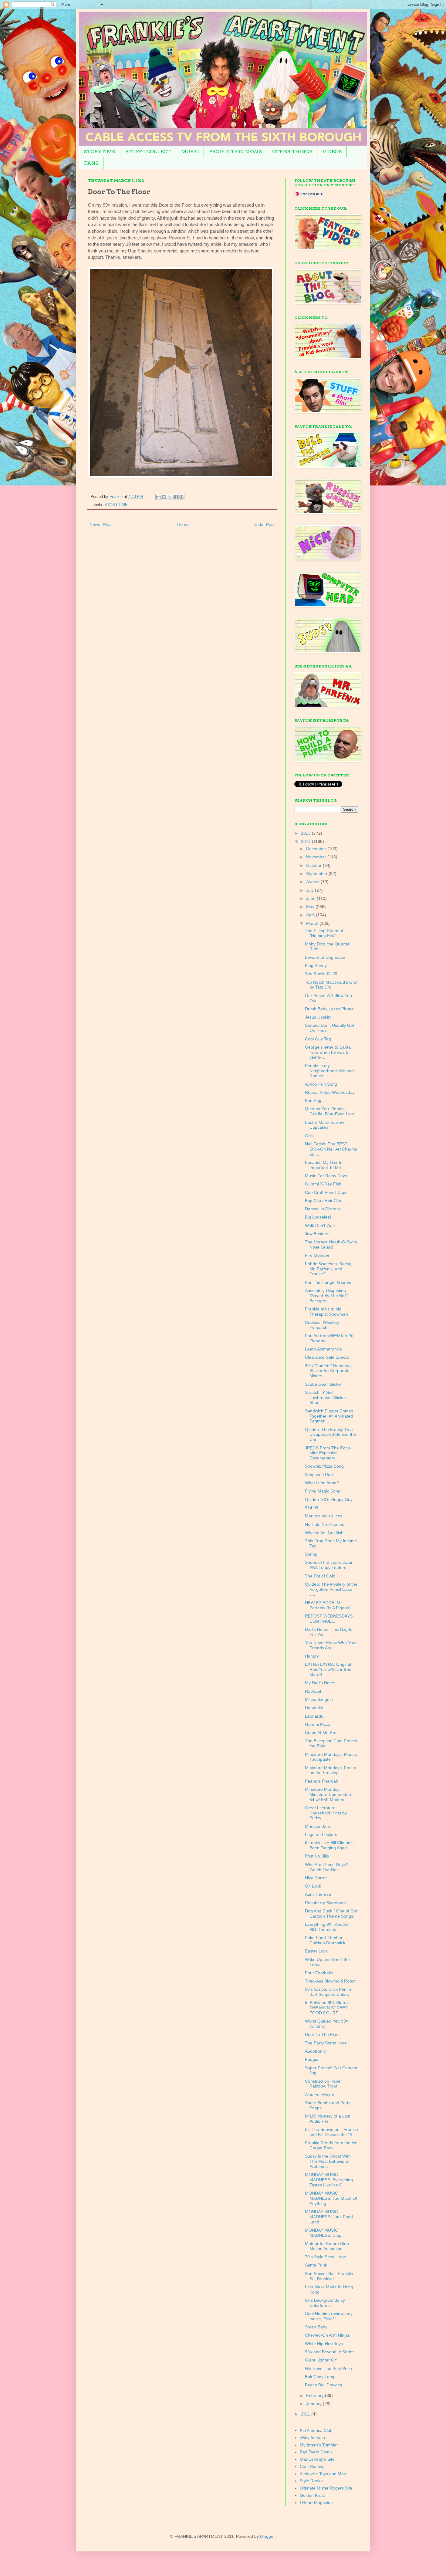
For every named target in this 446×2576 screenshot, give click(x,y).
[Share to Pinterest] (181, 497)
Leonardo (314, 1716)
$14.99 (312, 1508)
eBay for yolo (312, 2438)
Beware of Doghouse (325, 957)
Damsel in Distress (323, 1209)
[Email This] (158, 497)
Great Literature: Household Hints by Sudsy (326, 1813)
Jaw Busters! (317, 1234)
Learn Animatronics (323, 1349)
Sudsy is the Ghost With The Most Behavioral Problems (328, 2161)
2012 (306, 841)
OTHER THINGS (292, 152)
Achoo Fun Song (321, 1084)
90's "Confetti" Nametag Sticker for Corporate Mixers (328, 1371)
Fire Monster (317, 1255)
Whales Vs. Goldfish (324, 1533)
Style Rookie (312, 2481)
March (313, 923)
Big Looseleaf (318, 1217)
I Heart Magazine (316, 2503)
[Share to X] (170, 497)
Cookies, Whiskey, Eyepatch (322, 1325)
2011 (306, 2414)
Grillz (310, 1136)
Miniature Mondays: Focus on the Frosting (330, 1770)
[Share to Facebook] (176, 497)
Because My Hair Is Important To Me (324, 1165)
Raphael (313, 1691)
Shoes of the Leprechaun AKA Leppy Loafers (329, 1565)
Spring (311, 1554)
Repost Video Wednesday (330, 1092)
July (311, 890)
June (311, 898)
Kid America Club (316, 2430)
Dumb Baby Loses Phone (329, 1009)
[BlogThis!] (164, 497)
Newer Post (101, 524)
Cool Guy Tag (318, 1039)
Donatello (314, 1708)
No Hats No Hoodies (324, 1524)
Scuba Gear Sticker (324, 1384)
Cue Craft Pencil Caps (326, 1192)
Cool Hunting (312, 2466)
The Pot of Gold (320, 1576)
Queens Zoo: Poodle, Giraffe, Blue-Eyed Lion (329, 1111)
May (311, 907)
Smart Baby (316, 2327)
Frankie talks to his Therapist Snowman (326, 1312)
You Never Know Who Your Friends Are (331, 1645)
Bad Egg (313, 1100)
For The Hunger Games (328, 1282)
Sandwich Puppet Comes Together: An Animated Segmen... (329, 1416)
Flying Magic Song (323, 1491)
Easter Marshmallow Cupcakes (324, 1125)
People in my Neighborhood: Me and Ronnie (329, 1071)
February (316, 2395)
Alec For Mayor (320, 2094)
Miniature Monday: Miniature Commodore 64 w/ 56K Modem (329, 1794)
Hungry (312, 1656)
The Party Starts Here (326, 2043)
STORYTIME (99, 152)
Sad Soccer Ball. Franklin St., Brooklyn (329, 2276)
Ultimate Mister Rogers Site (326, 2488)
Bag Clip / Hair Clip (323, 1201)
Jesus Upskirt (318, 1017)
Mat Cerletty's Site (317, 2459)
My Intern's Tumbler (319, 2445)
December (317, 849)
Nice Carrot (316, 1878)
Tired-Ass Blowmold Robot (330, 1981)
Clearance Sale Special (327, 1357)
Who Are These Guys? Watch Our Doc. (327, 1867)
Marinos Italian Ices (324, 1516)
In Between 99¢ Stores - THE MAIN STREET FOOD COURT (328, 2008)
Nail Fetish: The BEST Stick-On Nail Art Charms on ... (331, 1149)
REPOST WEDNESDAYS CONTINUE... (329, 1619)
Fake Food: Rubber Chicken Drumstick (325, 1940)
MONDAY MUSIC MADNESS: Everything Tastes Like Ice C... (329, 2180)
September (317, 874)
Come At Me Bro (321, 1733)
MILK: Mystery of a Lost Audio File (328, 2119)
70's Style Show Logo (326, 2257)
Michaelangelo (319, 1699)
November (317, 857)
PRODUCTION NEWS (235, 152)
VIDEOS (332, 152)
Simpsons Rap (319, 1475)
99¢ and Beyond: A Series (330, 2352)
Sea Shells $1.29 (321, 974)
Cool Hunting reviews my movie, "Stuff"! (329, 2316)
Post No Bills (317, 1856)
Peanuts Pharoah (322, 1781)
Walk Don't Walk (320, 1225)
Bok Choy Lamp (320, 2377)
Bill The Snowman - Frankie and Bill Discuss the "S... (331, 2132)
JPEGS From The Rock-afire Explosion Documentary (328, 1453)
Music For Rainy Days (326, 1176)
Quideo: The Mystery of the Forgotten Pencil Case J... (331, 1589)
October (314, 865)
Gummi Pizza (318, 1724)
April (311, 915)
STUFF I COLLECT (148, 152)
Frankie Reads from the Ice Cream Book (331, 2145)
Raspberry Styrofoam (325, 1903)
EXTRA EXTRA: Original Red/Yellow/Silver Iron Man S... (328, 1669)
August (313, 882)
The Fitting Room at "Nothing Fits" (324, 933)
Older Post (264, 524)
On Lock (313, 1886)
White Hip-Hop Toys (324, 2344)
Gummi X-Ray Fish (323, 1184)
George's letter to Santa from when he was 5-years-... (328, 1052)
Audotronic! (316, 2051)
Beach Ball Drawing (324, 2385)
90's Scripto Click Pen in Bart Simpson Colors (328, 1992)
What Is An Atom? (322, 1483)
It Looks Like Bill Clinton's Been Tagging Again (329, 1845)
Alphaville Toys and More (324, 2474)
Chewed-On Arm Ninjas (327, 2335)
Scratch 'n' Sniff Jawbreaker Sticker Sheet (326, 1398)
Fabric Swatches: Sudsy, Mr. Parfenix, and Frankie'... (328, 1269)
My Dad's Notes (320, 1683)
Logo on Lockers (321, 1834)
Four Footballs (319, 1973)
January (314, 2404)
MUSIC (190, 152)
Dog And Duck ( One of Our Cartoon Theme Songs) (331, 1913)
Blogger (267, 2536)
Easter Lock (316, 1951)
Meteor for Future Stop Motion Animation (327, 2246)
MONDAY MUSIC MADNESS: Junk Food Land (329, 2217)
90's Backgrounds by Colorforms (325, 2303)
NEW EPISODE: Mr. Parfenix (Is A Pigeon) (328, 1605)
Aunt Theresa (318, 1894)
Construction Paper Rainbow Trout (323, 2084)
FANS (91, 163)
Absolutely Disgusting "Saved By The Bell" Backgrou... (326, 1296)
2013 (306, 833)
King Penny (316, 965)
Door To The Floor (323, 2034)
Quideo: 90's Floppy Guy (329, 1499)
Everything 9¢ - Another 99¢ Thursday (328, 1927)
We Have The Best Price (328, 2368)
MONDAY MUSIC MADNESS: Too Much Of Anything (331, 2198)
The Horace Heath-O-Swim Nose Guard (331, 1244)
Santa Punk (316, 2265)
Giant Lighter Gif (321, 2360)
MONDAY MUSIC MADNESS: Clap (323, 2233)
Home (183, 524)
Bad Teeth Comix (316, 2452)
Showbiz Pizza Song (324, 1466)
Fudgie (312, 2059)
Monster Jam (318, 1826)
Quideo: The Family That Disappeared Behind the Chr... (330, 1435)
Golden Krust (312, 2495)
